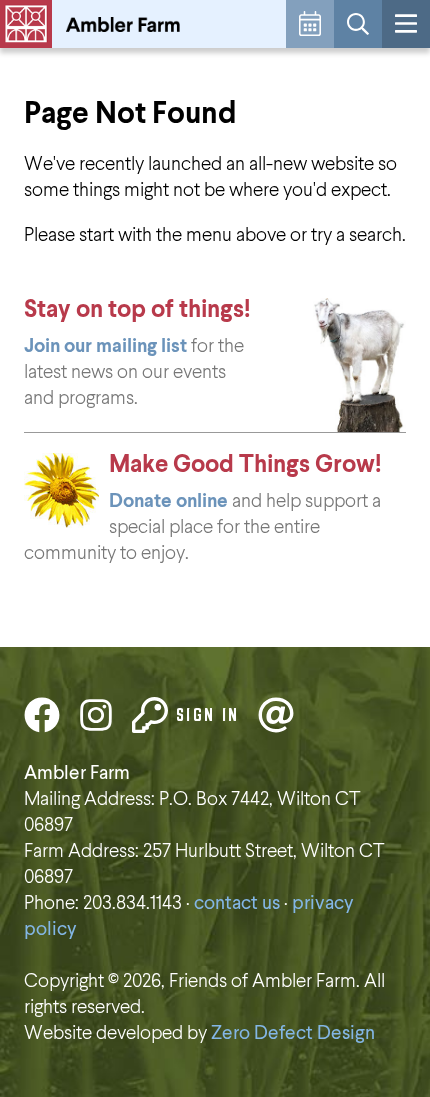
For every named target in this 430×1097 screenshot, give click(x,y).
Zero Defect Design (293, 1033)
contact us (237, 903)
